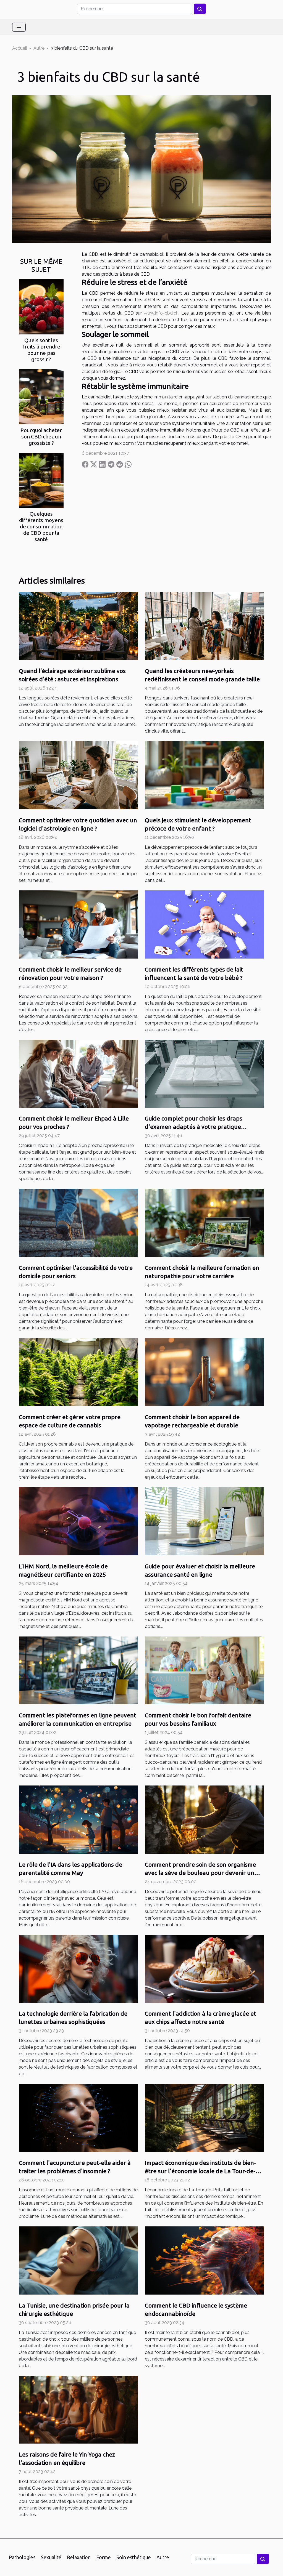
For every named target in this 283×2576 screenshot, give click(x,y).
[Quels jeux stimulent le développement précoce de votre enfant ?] (205, 775)
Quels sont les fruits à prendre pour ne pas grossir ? (41, 350)
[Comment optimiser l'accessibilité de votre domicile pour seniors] (78, 1222)
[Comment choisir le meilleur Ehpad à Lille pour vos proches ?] (78, 1073)
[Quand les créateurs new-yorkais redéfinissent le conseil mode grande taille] (205, 626)
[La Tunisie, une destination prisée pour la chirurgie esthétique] (78, 2260)
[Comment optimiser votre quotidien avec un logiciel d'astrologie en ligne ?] (78, 775)
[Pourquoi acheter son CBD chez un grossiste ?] (41, 396)
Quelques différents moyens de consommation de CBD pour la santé (41, 526)
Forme (103, 2557)
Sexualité (51, 2557)
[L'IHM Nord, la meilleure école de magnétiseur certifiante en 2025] (78, 1521)
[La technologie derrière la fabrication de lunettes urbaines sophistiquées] (78, 1968)
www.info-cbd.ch (161, 313)
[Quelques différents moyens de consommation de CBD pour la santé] (41, 480)
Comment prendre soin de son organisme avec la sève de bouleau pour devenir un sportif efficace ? (200, 1873)
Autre (39, 48)
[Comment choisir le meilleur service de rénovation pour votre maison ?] (78, 924)
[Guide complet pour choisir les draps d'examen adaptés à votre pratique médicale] (205, 1073)
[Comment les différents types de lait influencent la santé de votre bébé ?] (205, 924)
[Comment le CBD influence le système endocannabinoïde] (205, 2260)
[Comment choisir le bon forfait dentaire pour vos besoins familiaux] (205, 1670)
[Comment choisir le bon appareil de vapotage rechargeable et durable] (205, 1372)
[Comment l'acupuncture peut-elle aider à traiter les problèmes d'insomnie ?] (78, 2118)
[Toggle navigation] (19, 27)
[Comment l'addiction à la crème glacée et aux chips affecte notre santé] (205, 1968)
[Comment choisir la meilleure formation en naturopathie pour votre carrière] (205, 1222)
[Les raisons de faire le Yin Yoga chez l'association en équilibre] (78, 2409)
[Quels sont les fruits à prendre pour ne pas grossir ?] (41, 306)
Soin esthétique (134, 2557)
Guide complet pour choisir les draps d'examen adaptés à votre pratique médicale (194, 1127)
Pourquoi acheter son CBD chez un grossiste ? (41, 437)
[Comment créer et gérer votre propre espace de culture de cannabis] (78, 1372)
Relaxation (79, 2557)
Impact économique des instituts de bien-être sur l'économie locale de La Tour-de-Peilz (200, 2171)
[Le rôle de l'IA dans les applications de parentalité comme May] (78, 1819)
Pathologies (22, 2557)
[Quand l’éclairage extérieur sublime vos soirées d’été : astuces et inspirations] (78, 626)
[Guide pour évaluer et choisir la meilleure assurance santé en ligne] (205, 1521)
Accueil (20, 48)
